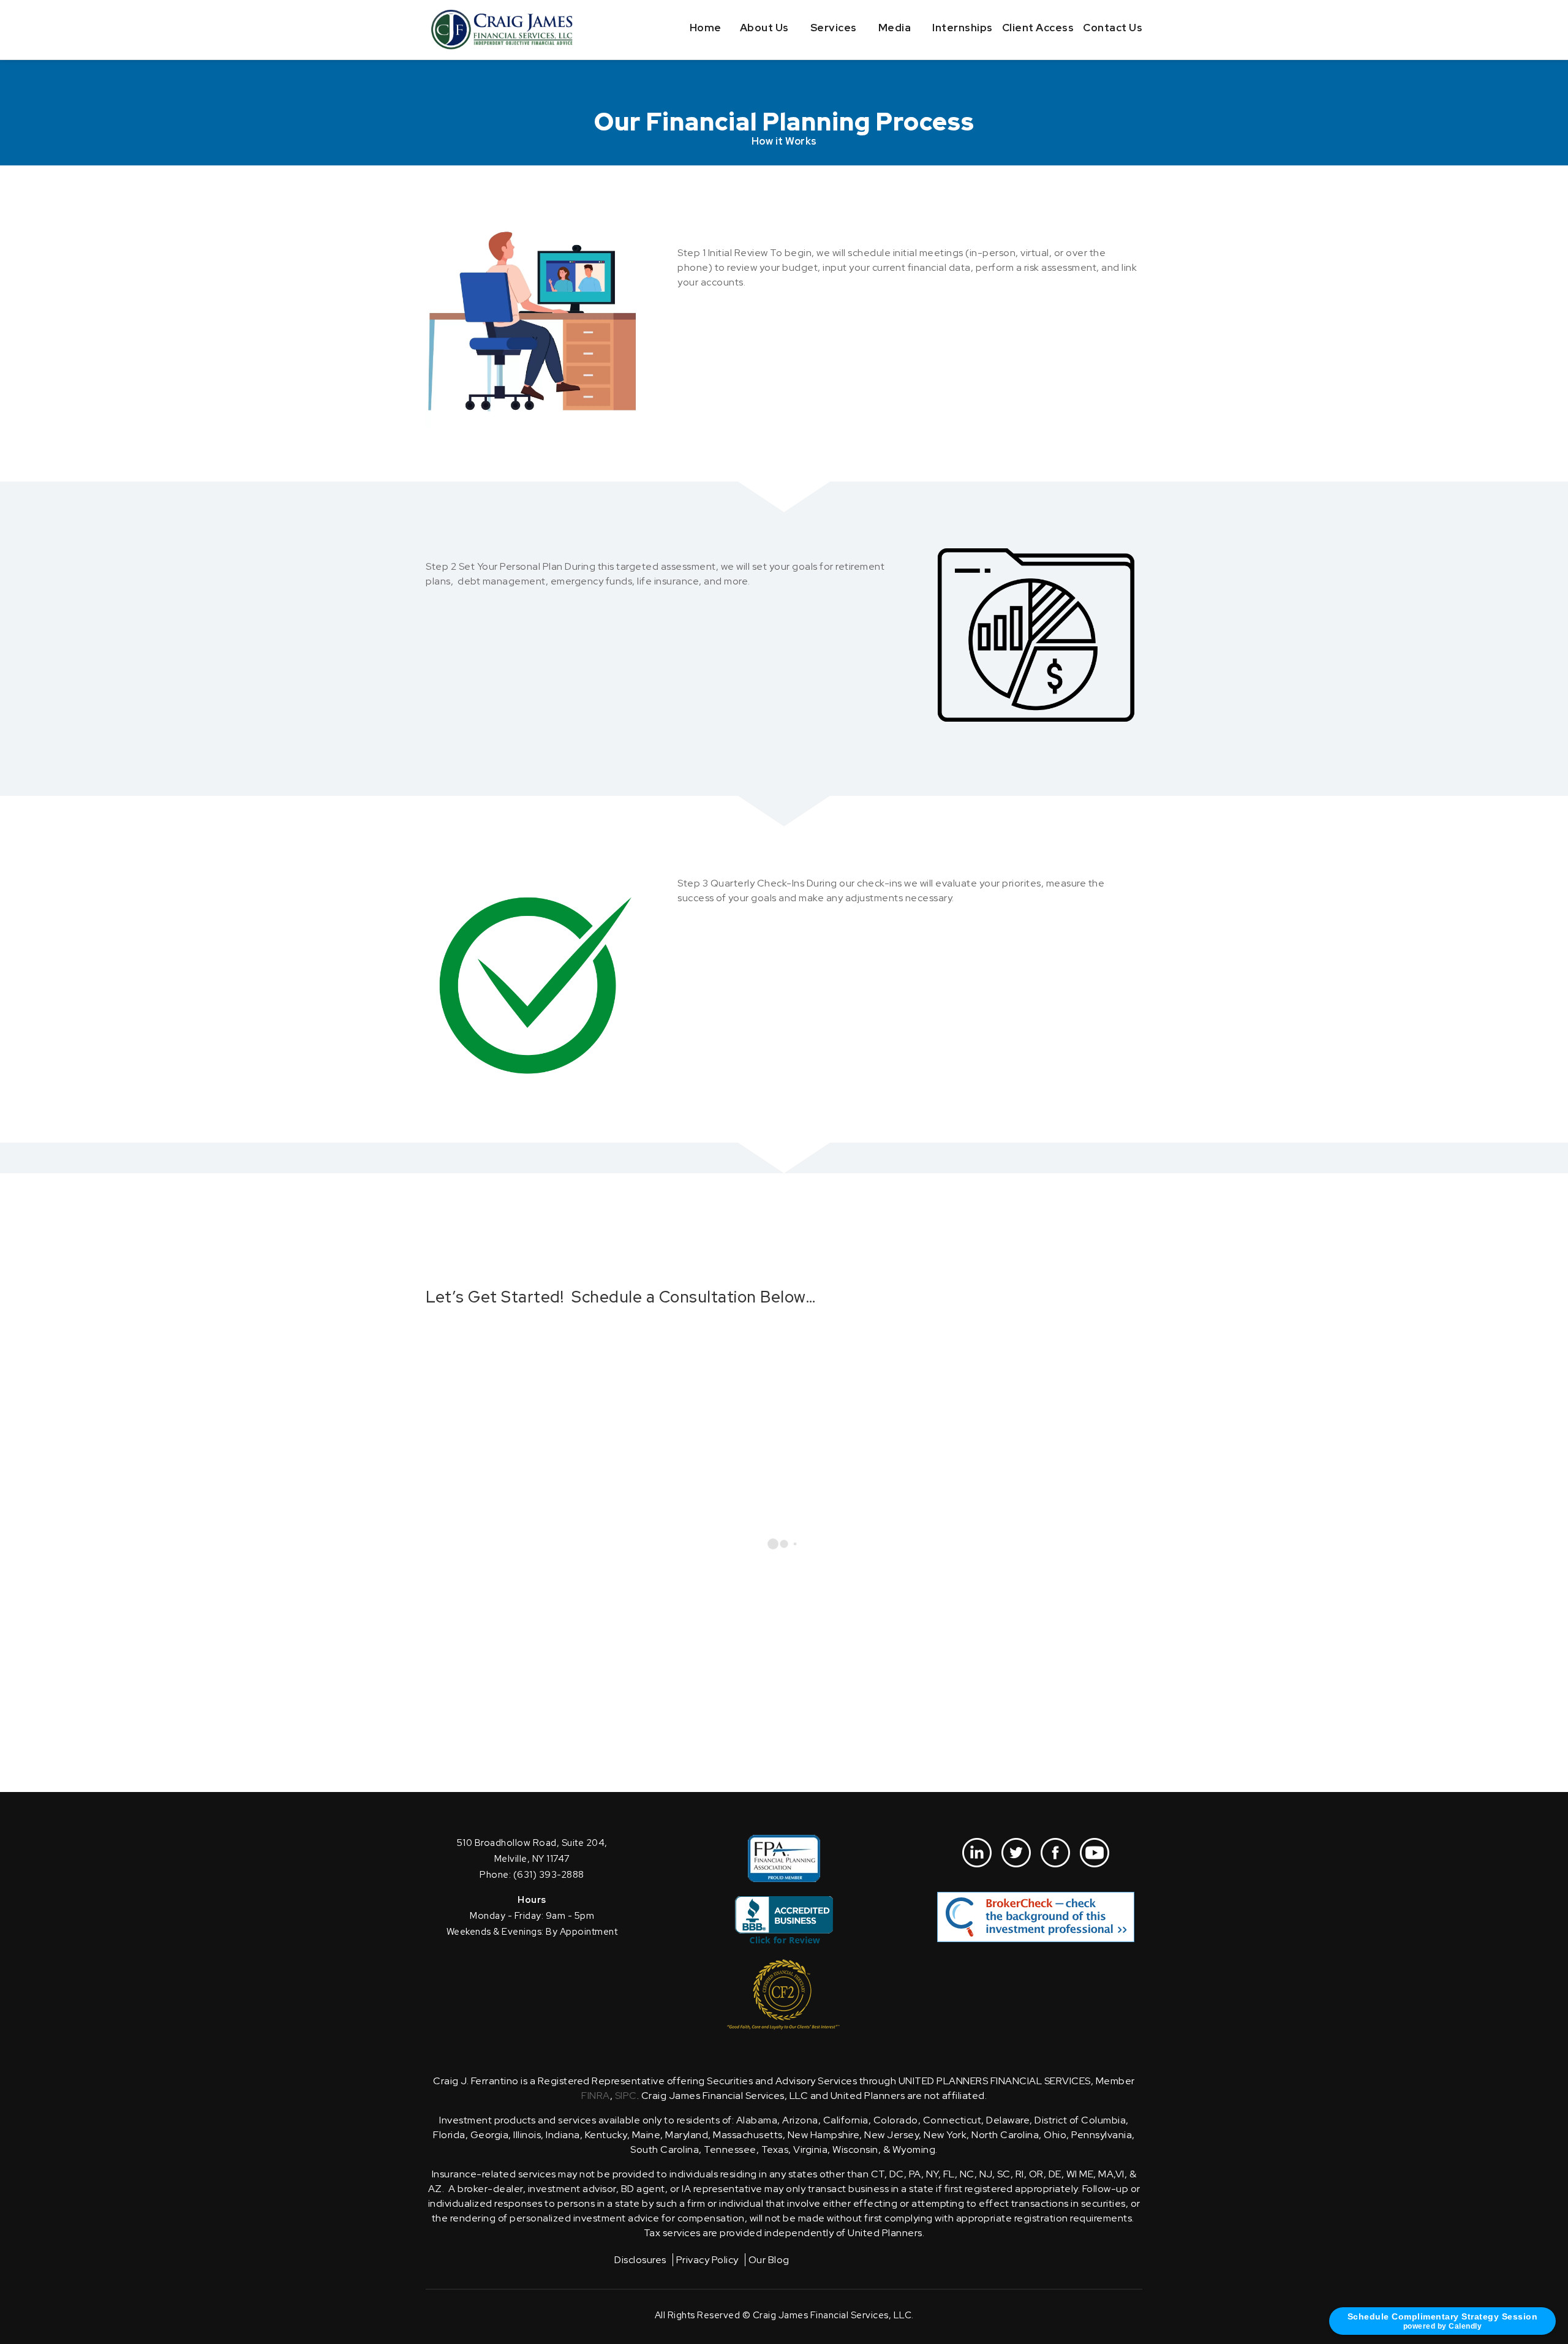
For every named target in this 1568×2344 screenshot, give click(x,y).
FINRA (596, 2096)
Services (834, 28)
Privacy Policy (707, 2260)
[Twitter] (1016, 1853)
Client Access (1038, 28)
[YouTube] (1095, 1853)
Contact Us (1113, 28)
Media (895, 28)
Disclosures (640, 2260)
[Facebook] (1055, 1853)
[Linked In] (977, 1853)
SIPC (626, 2096)
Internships (963, 28)
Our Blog (769, 2260)
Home (706, 28)
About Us (764, 28)
